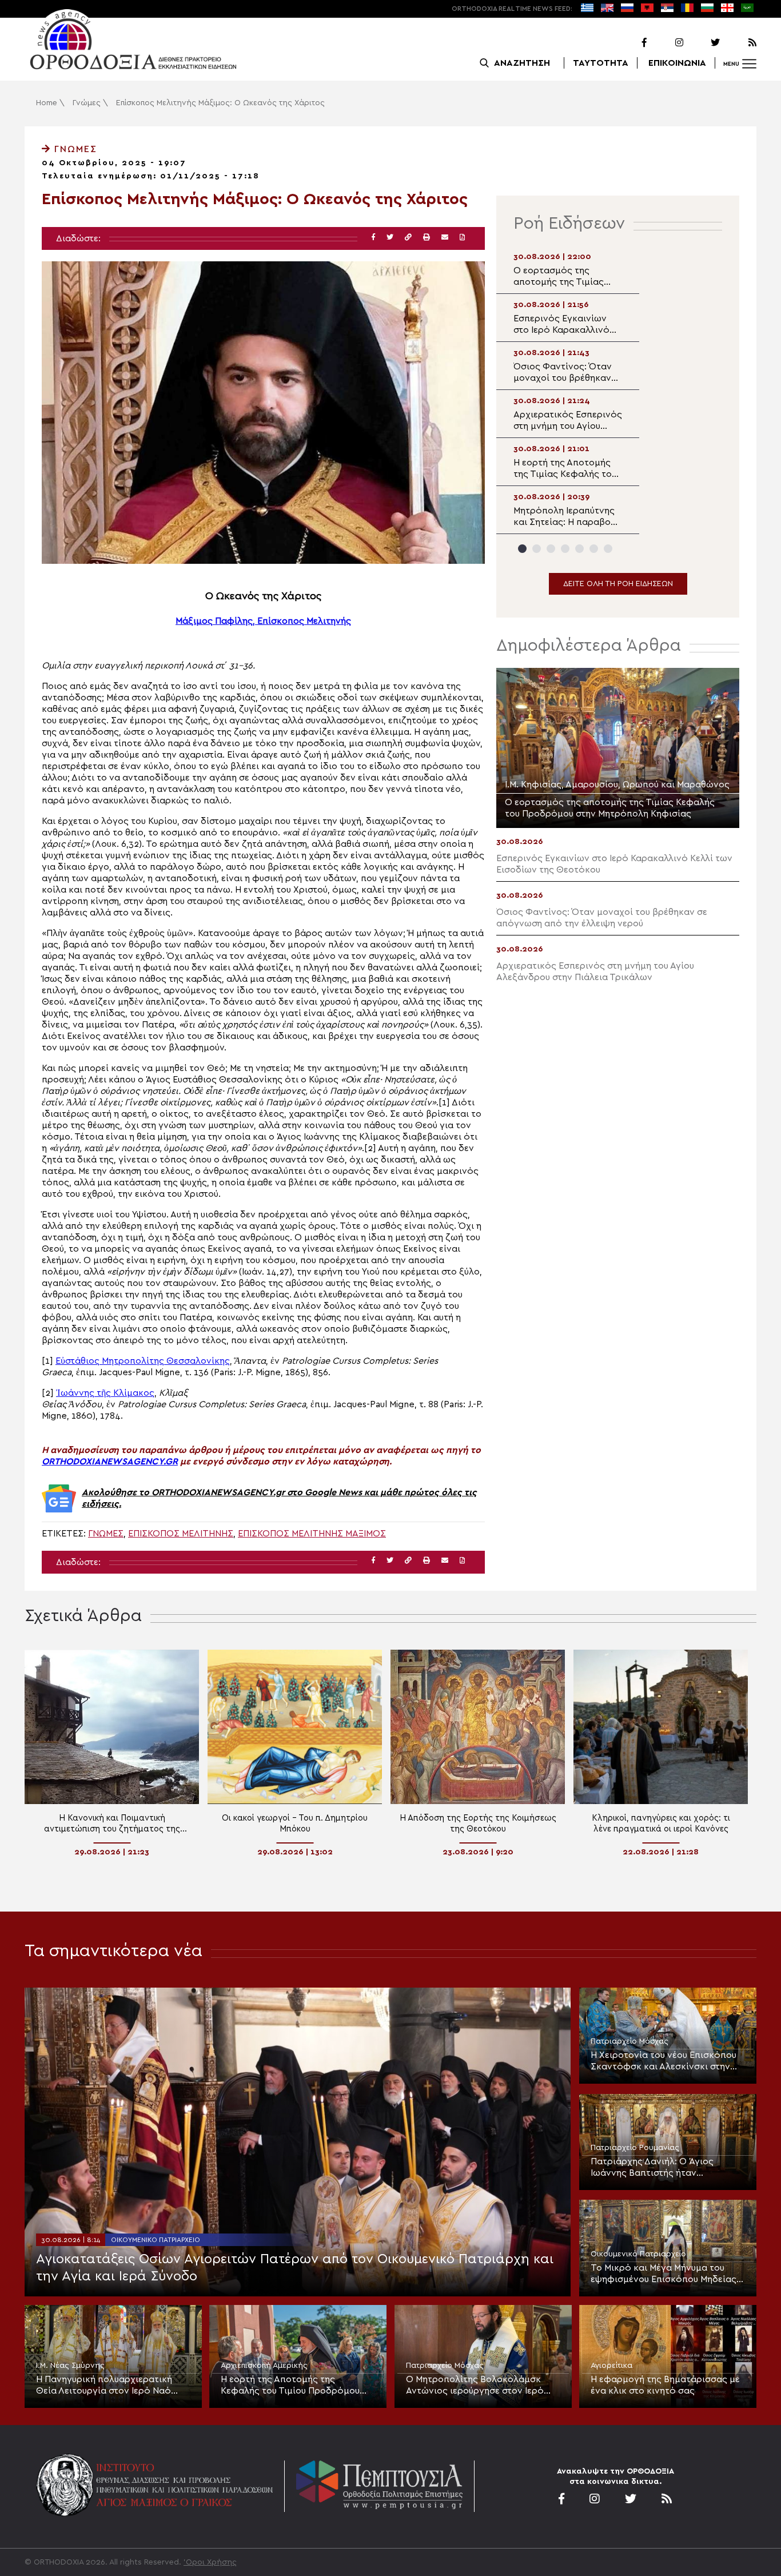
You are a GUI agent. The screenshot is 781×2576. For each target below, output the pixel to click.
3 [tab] (551, 549)
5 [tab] (579, 549)
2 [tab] (537, 549)
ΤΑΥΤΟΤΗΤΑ (601, 63)
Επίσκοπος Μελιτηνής (181, 1534)
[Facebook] (629, 43)
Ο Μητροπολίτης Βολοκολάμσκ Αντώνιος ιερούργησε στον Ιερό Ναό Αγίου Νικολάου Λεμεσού (475, 2386)
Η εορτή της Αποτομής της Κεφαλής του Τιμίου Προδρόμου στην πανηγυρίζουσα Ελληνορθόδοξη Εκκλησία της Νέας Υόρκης (297, 2386)
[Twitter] (703, 43)
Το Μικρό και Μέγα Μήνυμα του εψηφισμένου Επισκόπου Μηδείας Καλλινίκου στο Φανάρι (664, 2274)
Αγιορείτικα (611, 2366)
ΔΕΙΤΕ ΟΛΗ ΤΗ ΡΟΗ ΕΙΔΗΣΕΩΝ (618, 584)
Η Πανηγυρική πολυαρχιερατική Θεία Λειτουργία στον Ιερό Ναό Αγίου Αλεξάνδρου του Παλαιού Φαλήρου (104, 2386)
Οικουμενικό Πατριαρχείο (156, 2240)
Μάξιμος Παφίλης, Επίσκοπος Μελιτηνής (263, 621)
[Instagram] (666, 43)
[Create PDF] (462, 238)
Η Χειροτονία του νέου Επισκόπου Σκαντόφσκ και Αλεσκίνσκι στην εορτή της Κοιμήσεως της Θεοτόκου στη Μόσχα (664, 2061)
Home (47, 103)
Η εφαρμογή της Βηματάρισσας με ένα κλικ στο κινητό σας (665, 2385)
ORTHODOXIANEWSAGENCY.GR (110, 1462)
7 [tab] (608, 549)
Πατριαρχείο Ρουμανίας (635, 2148)
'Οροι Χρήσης (210, 2562)
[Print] (427, 238)
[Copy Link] (408, 238)
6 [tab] (594, 549)
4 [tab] (565, 549)
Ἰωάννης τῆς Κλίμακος (105, 1393)
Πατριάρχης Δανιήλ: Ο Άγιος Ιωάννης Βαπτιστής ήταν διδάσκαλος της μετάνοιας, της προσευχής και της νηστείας (659, 2168)
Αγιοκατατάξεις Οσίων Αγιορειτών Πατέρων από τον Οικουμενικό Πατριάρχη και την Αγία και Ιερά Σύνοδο (295, 2268)
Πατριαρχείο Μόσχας (629, 2041)
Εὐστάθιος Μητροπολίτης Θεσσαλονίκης (143, 1361)
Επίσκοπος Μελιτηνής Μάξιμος (312, 1534)
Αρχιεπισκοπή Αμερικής (264, 2366)
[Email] (445, 238)
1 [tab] (522, 549)
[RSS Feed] (739, 43)
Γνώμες (87, 103)
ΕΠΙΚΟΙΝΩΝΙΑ (677, 63)
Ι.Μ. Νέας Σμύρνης (70, 2366)
